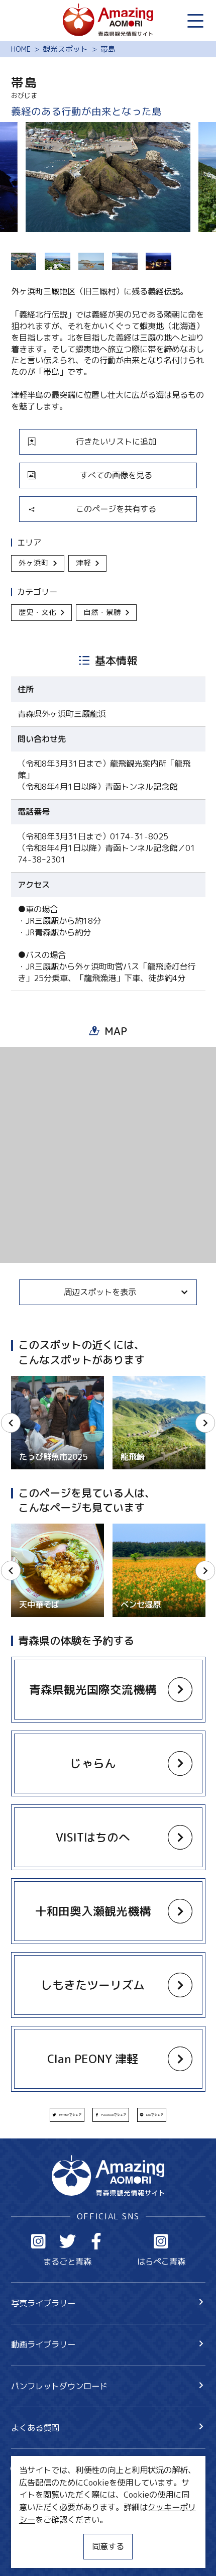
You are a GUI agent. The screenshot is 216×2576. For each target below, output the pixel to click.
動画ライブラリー (43, 2344)
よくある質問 (35, 2428)
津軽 (83, 563)
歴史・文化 (37, 612)
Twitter (68, 2241)
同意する (108, 2546)
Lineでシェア (155, 2115)
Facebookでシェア (114, 2115)
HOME (21, 49)
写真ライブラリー (43, 2303)
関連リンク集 (35, 2553)
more (21, 1381)
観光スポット (65, 49)
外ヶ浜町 (34, 563)
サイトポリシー (39, 2534)
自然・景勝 (102, 612)
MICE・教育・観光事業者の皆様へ (73, 2514)
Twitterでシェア (70, 2115)
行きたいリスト (55, 2487)
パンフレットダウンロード (59, 2386)
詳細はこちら (35, 1528)
